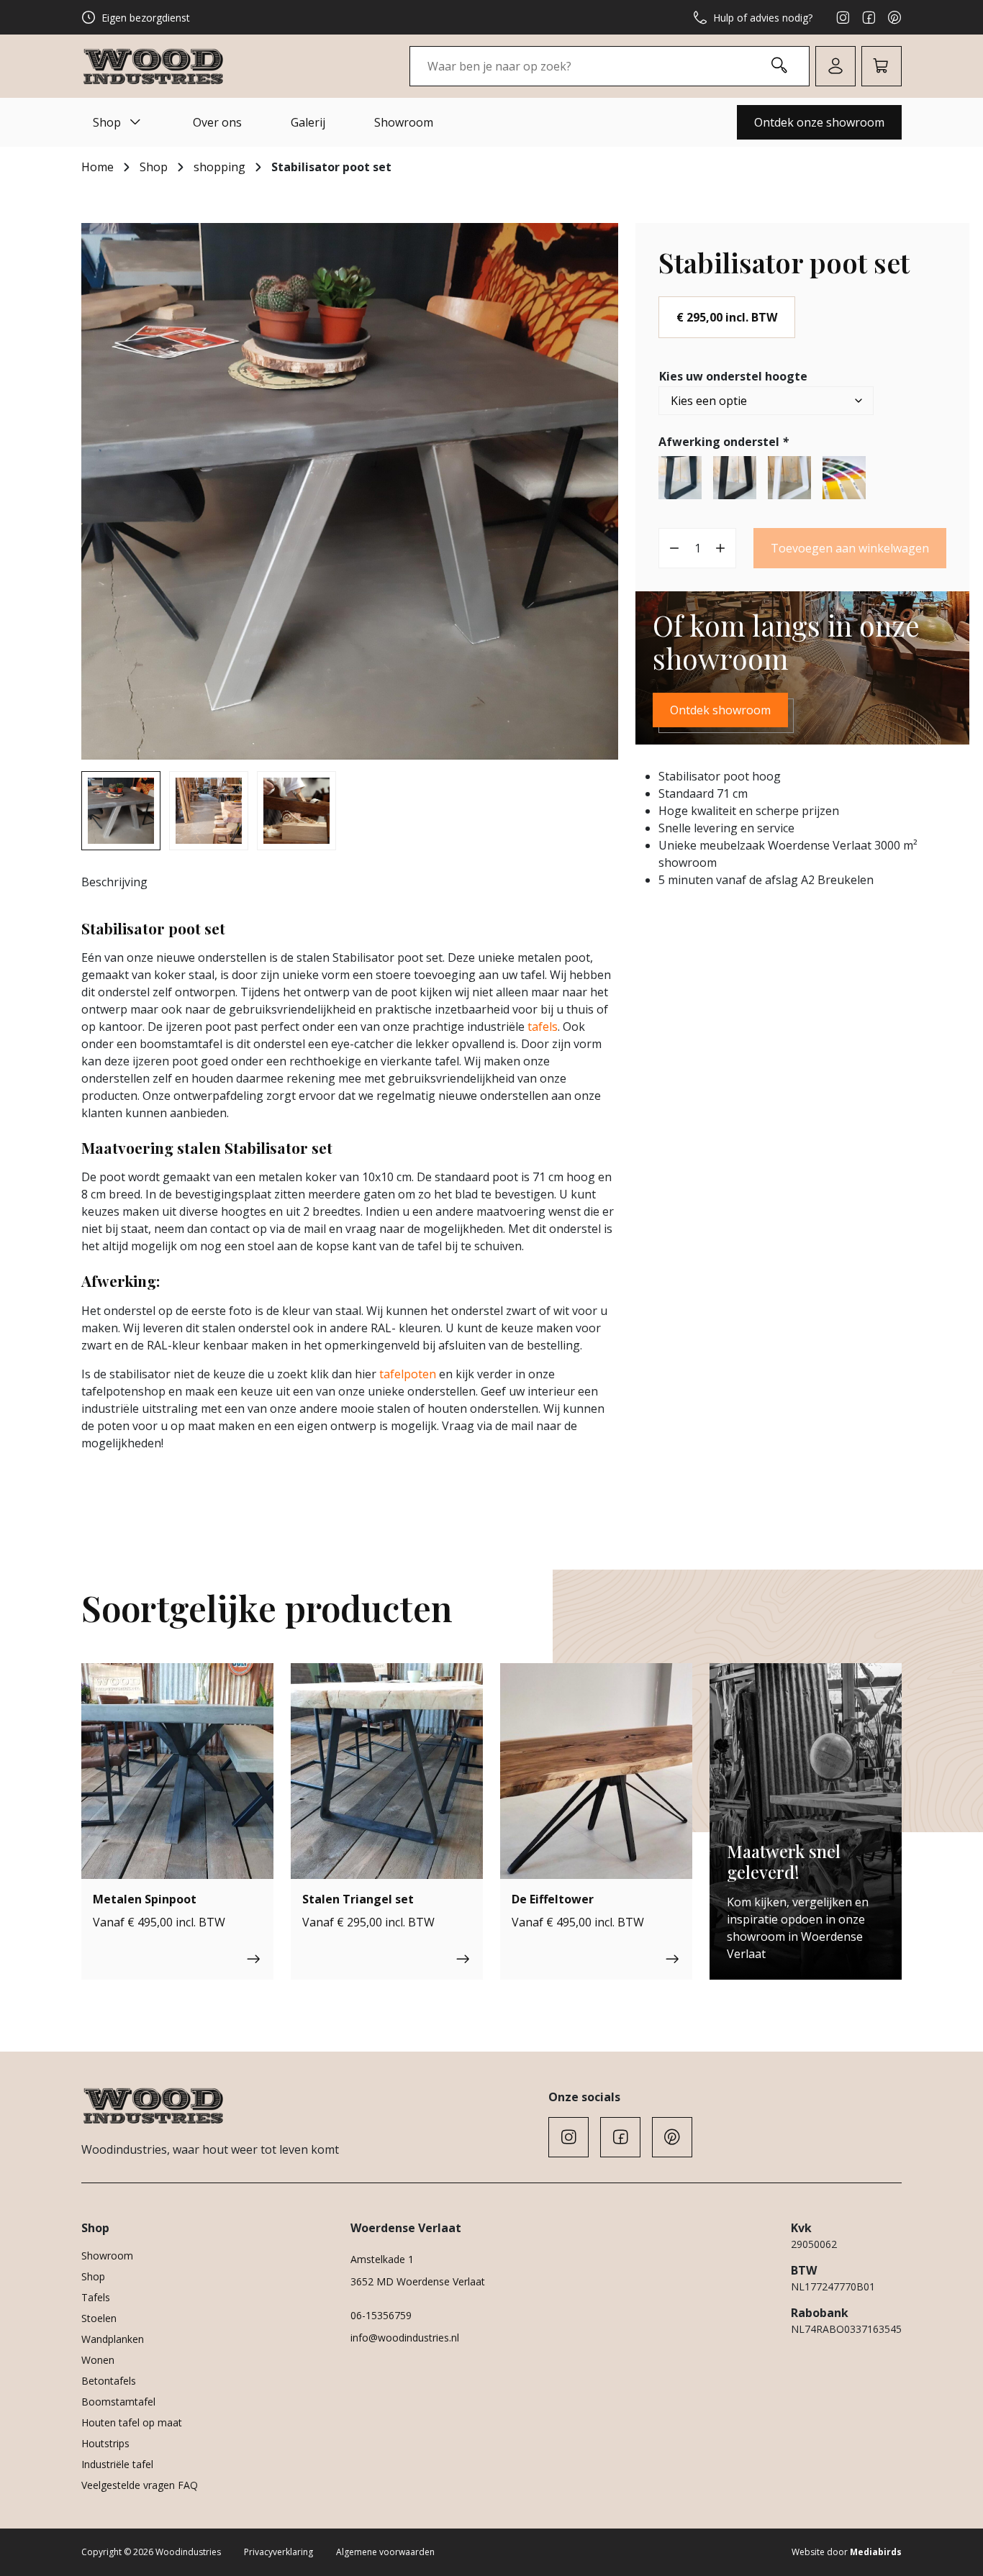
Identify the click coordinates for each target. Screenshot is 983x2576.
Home (98, 167)
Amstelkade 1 (382, 2259)
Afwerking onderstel (724, 442)
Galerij (308, 122)
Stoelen (99, 2318)
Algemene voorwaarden (385, 2552)
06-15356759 (381, 2315)
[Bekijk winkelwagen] (882, 66)
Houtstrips (105, 2443)
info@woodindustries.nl (405, 2338)
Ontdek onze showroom (819, 122)
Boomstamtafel (118, 2402)
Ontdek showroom (720, 710)
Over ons (217, 122)
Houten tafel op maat (132, 2422)
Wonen (98, 2360)
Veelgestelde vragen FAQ (140, 2485)
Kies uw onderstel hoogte (733, 376)
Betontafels (109, 2381)
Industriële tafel (117, 2464)
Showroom (404, 122)
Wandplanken (113, 2339)
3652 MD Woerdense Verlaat (418, 2281)
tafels (543, 1027)
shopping (219, 167)
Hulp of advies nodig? (763, 18)
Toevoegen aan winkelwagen (850, 548)
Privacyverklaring (278, 2552)
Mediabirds (876, 2552)
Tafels (96, 2297)
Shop (107, 122)
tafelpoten (408, 1374)
